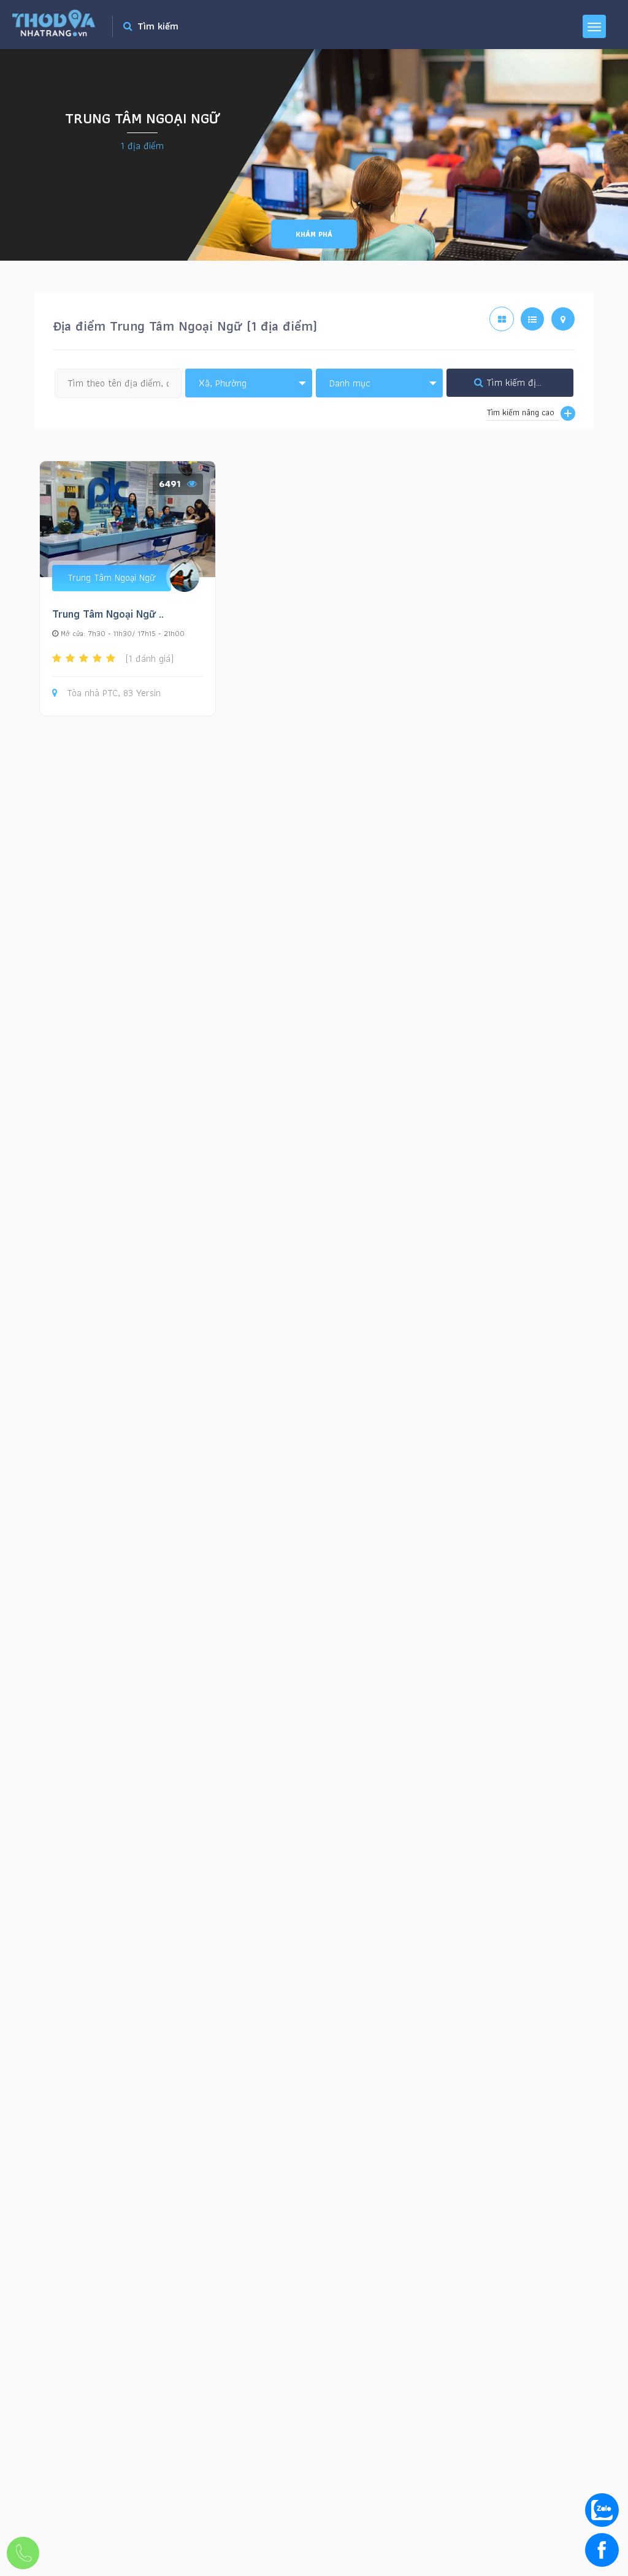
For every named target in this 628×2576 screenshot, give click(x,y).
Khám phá (314, 234)
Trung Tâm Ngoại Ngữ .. (108, 614)
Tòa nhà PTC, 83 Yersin (114, 693)
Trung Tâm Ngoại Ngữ (112, 577)
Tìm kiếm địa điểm (524, 382)
